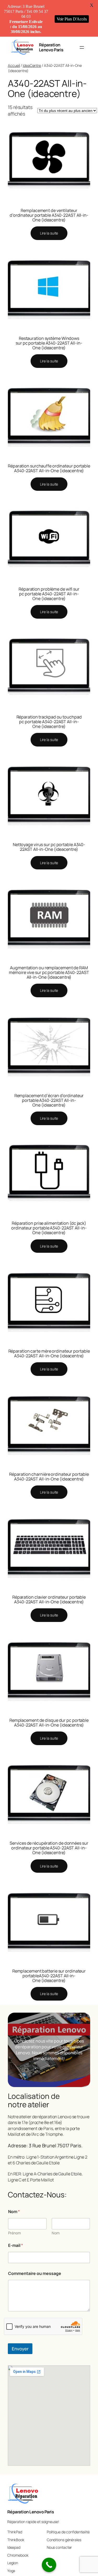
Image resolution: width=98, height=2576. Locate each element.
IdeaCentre (32, 65)
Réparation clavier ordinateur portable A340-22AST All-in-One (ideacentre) (49, 1599)
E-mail (16, 2245)
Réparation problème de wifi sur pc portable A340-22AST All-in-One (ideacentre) (49, 594)
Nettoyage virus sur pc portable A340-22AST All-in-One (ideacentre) (49, 847)
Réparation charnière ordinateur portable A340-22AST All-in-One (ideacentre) (49, 1477)
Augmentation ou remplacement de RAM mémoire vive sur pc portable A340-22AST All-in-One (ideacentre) (49, 972)
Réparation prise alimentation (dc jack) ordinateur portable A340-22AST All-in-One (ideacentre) (49, 1228)
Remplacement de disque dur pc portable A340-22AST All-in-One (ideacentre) (49, 1723)
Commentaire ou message (35, 2273)
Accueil (14, 65)
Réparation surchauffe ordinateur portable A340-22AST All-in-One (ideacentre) (49, 468)
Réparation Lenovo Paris (51, 47)
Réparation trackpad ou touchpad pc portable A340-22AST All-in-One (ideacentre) (49, 722)
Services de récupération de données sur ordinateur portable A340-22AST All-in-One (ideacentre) (49, 1848)
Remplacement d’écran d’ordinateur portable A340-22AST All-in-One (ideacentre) (49, 1100)
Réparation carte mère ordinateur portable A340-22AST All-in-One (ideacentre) (49, 1353)
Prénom (15, 2233)
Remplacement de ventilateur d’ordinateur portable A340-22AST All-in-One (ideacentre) (49, 215)
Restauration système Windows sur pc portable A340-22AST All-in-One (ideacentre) (49, 343)
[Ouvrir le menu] (82, 47)
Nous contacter (59, 2547)
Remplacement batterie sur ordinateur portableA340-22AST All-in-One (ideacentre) (49, 1976)
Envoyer (20, 2349)
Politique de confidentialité (68, 2532)
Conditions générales (64, 2540)
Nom (56, 2233)
